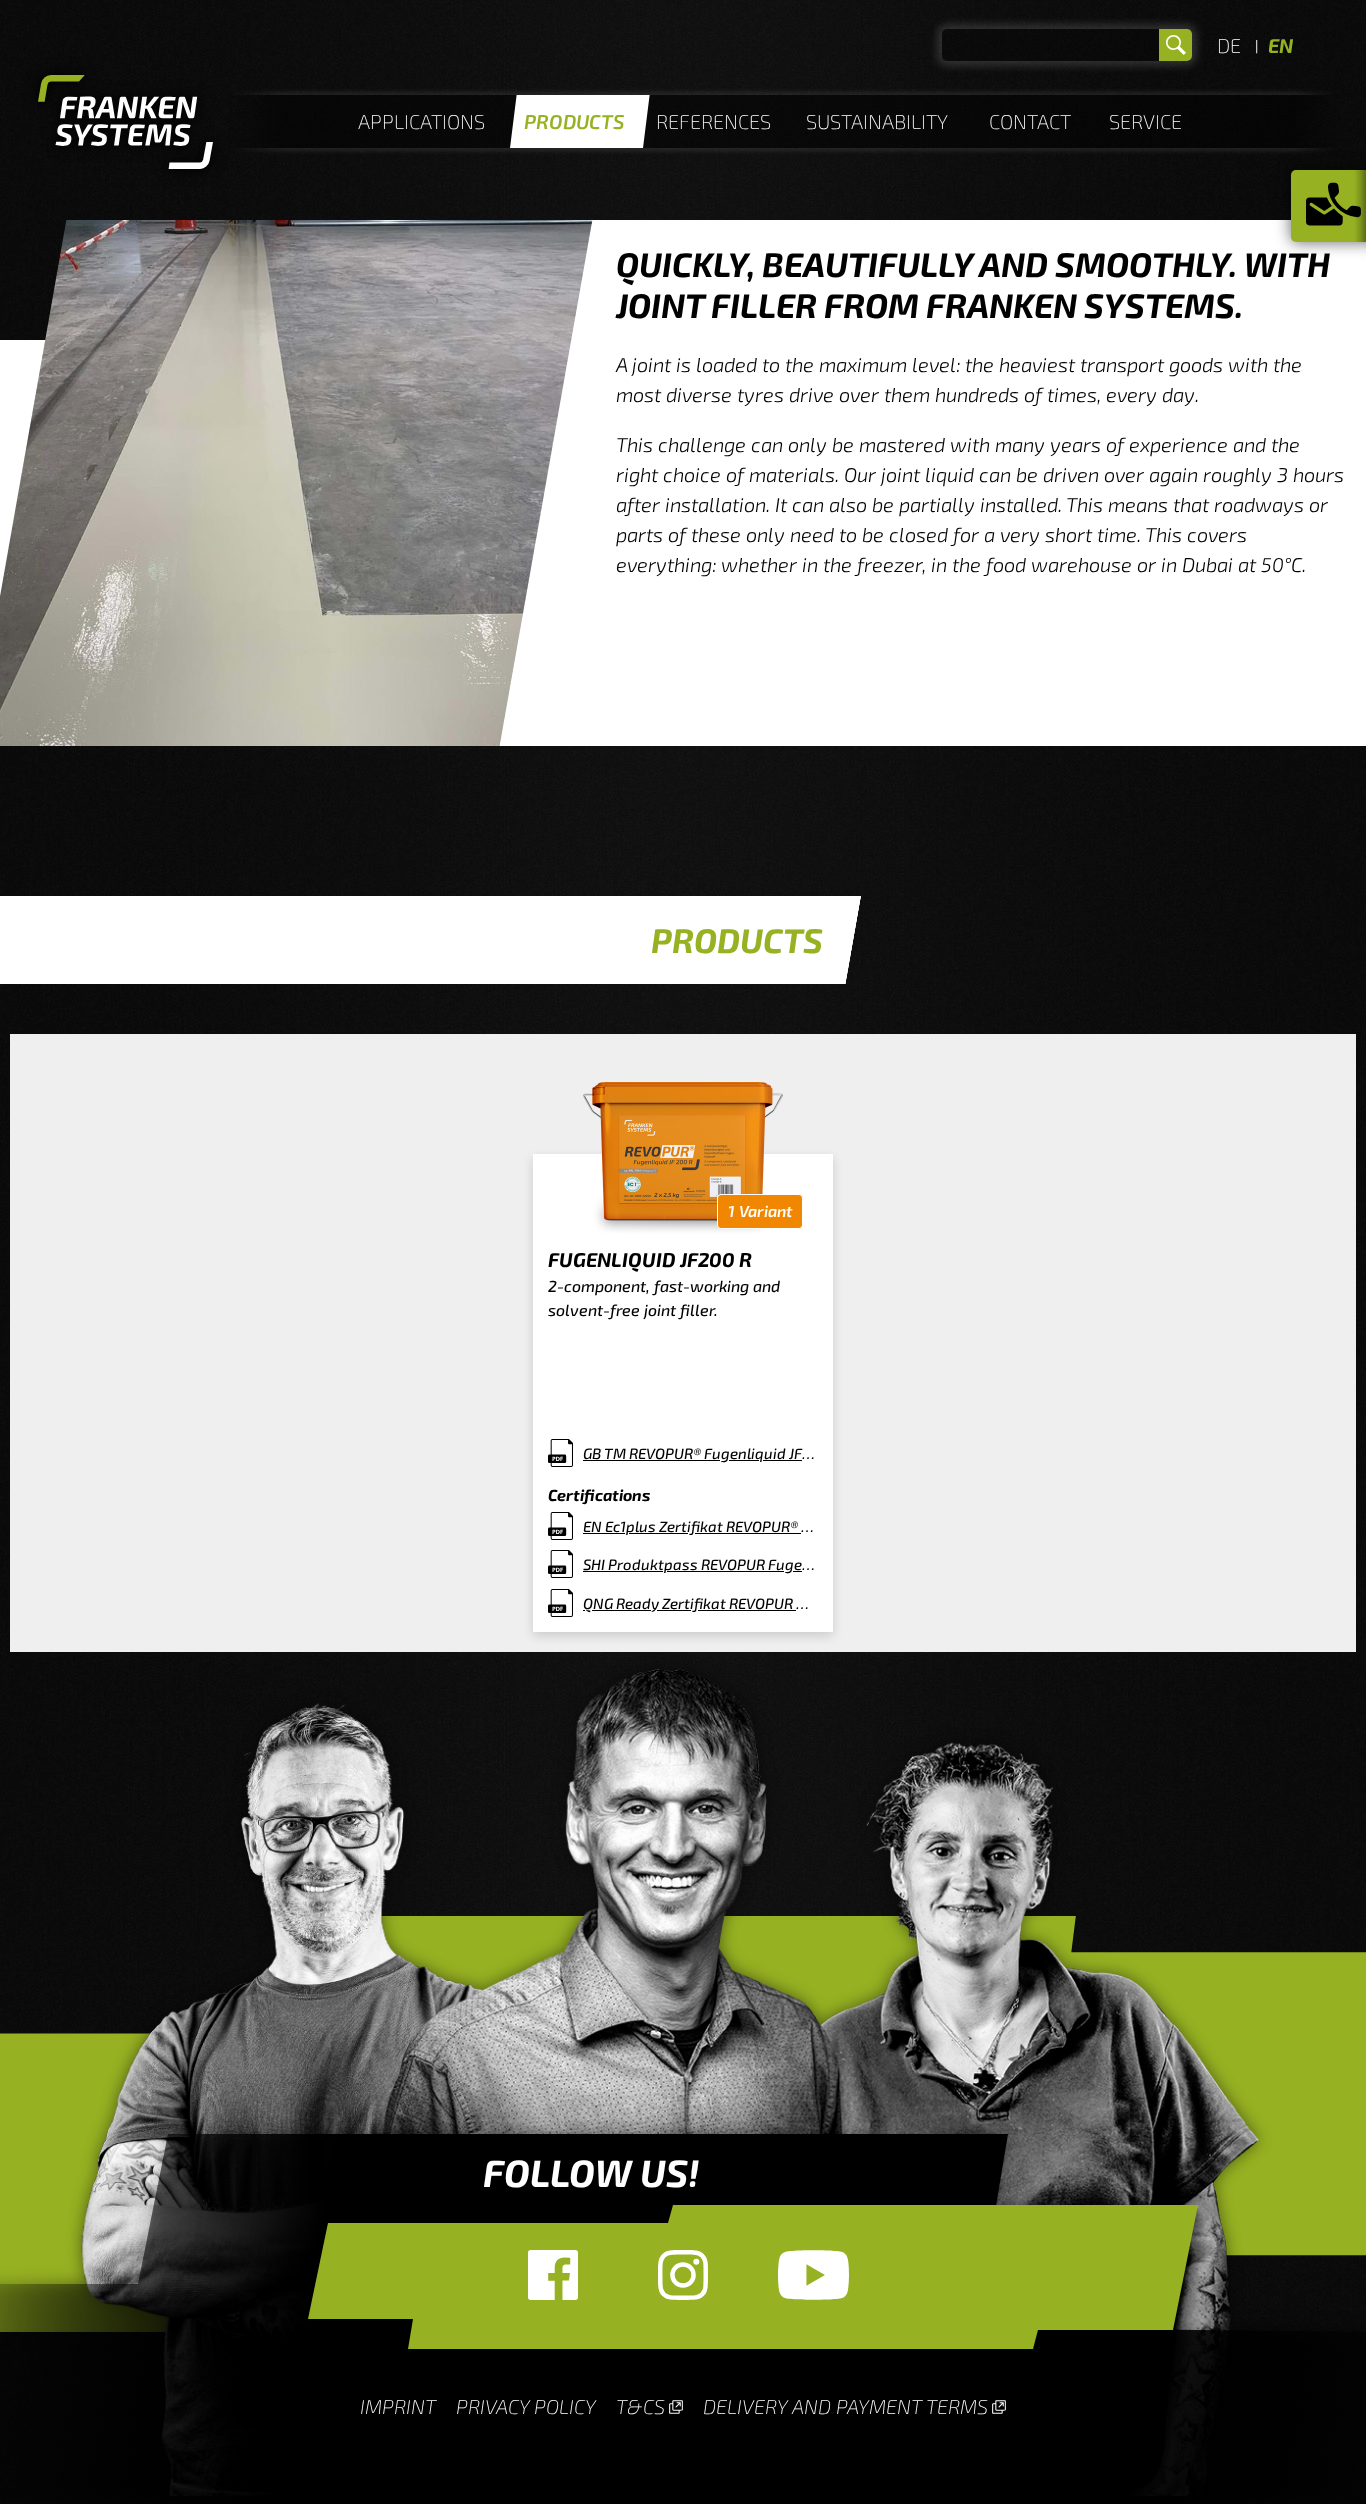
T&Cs (640, 2406)
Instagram (683, 2275)
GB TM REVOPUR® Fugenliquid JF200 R (700, 1453)
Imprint (398, 2406)
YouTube (813, 2275)
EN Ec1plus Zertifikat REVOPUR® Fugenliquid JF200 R (700, 1526)
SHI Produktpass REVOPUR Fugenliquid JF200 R (700, 1564)
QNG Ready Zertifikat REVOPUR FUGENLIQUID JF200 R (700, 1603)
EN (1280, 45)
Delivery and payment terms (845, 2406)
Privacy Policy (526, 2406)
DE (1229, 45)
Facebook (553, 2275)
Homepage (125, 125)
